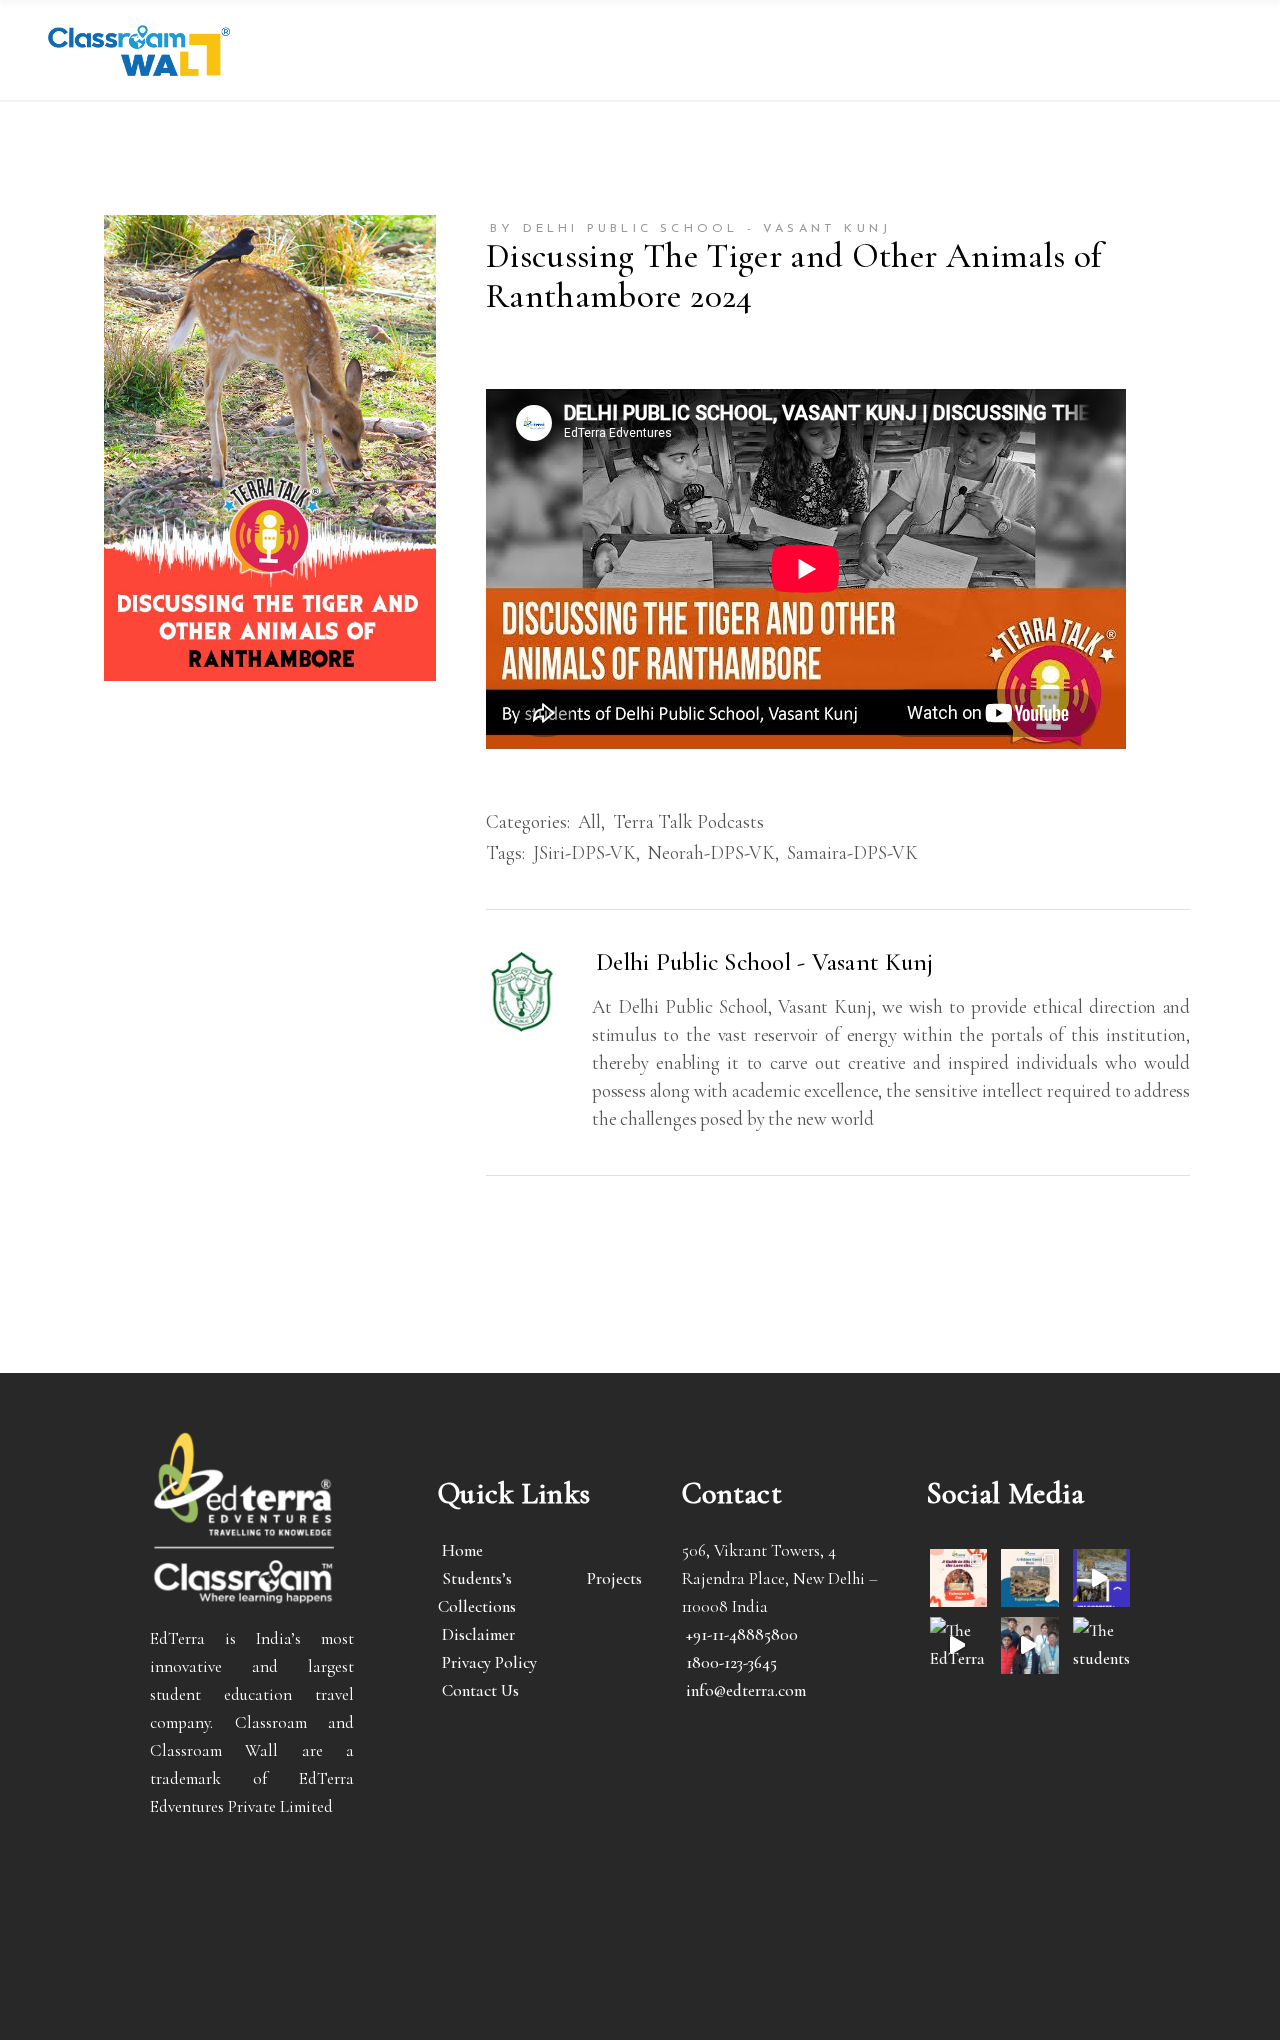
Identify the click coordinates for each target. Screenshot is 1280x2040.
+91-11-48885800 (742, 1634)
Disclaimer (478, 1634)
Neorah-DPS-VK (711, 852)
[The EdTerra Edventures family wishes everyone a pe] (958, 1645)
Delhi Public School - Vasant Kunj (764, 962)
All (589, 821)
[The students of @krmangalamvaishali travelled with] (1101, 1577)
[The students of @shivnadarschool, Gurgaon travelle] (1101, 1645)
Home (462, 1550)
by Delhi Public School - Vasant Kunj (690, 229)
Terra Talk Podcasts (688, 821)
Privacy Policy (489, 1662)
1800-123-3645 (731, 1662)
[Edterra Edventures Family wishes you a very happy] (958, 1577)
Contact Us (480, 1690)
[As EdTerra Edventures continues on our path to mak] (1029, 1645)
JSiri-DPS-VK (584, 852)
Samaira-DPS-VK (852, 852)
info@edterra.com (746, 1690)
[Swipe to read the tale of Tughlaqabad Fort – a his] (1029, 1577)
